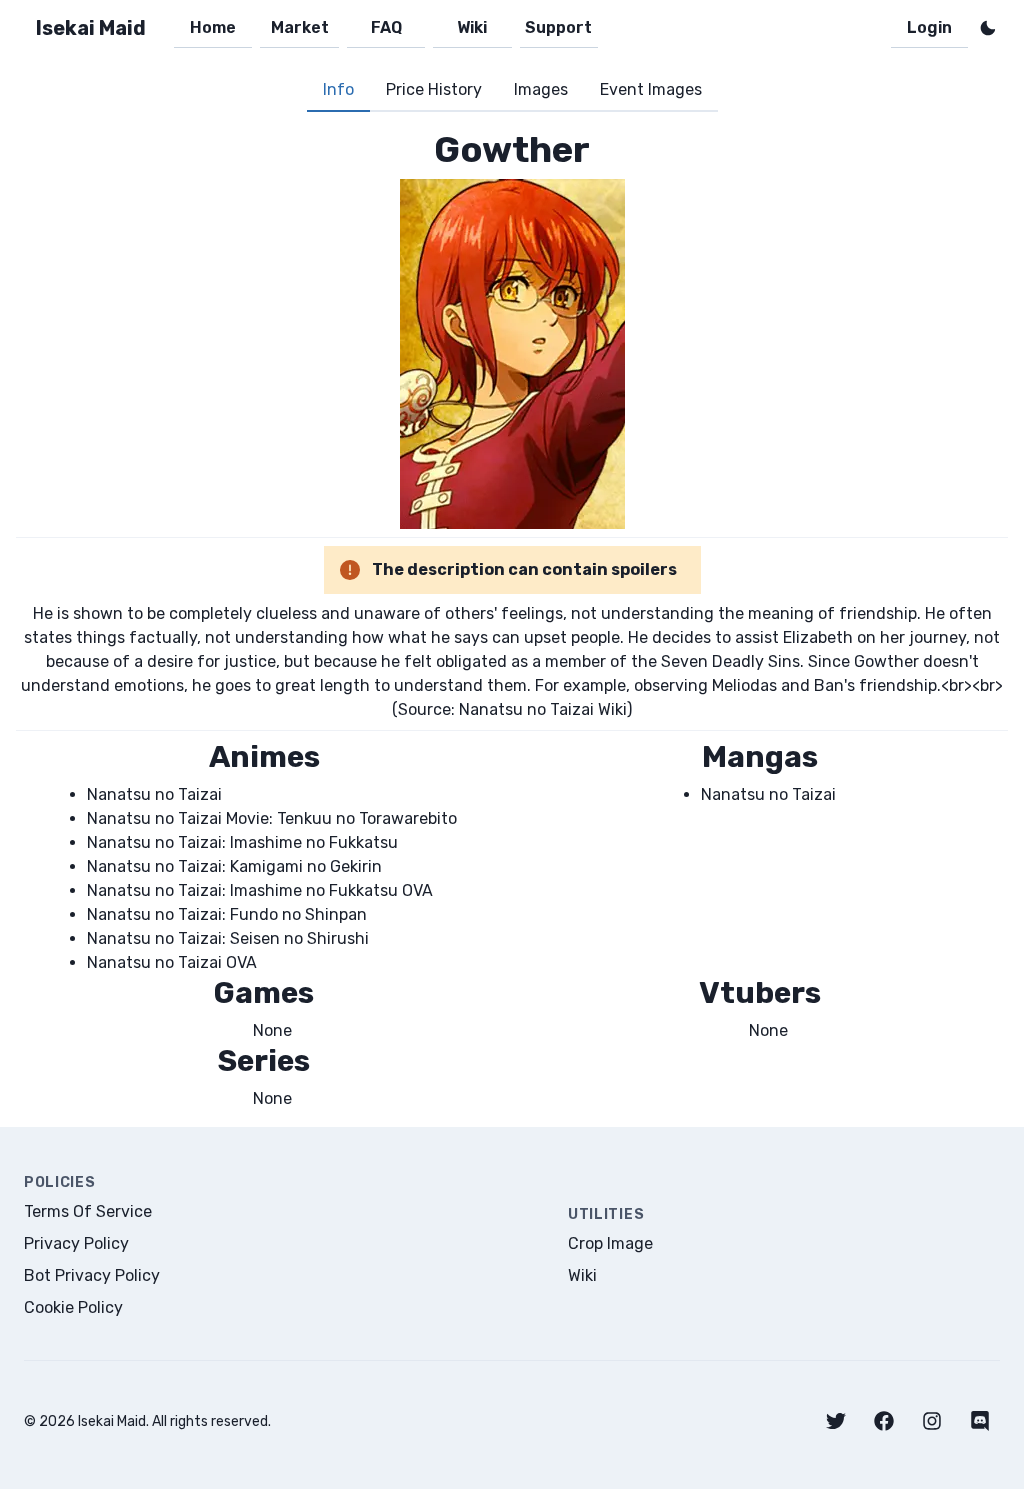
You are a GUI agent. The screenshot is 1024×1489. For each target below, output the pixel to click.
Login (929, 27)
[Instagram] (932, 1421)
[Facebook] (884, 1421)
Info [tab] (338, 89)
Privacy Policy (76, 1243)
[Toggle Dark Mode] (988, 28)
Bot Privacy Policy (92, 1275)
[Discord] (980, 1421)
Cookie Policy (73, 1307)
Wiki (472, 27)
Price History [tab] (434, 89)
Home (213, 27)
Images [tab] (541, 89)
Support (558, 27)
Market (300, 27)
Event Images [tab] (651, 89)
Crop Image (610, 1243)
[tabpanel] (512, 619)
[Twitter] (836, 1421)
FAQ (386, 27)
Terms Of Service (88, 1211)
